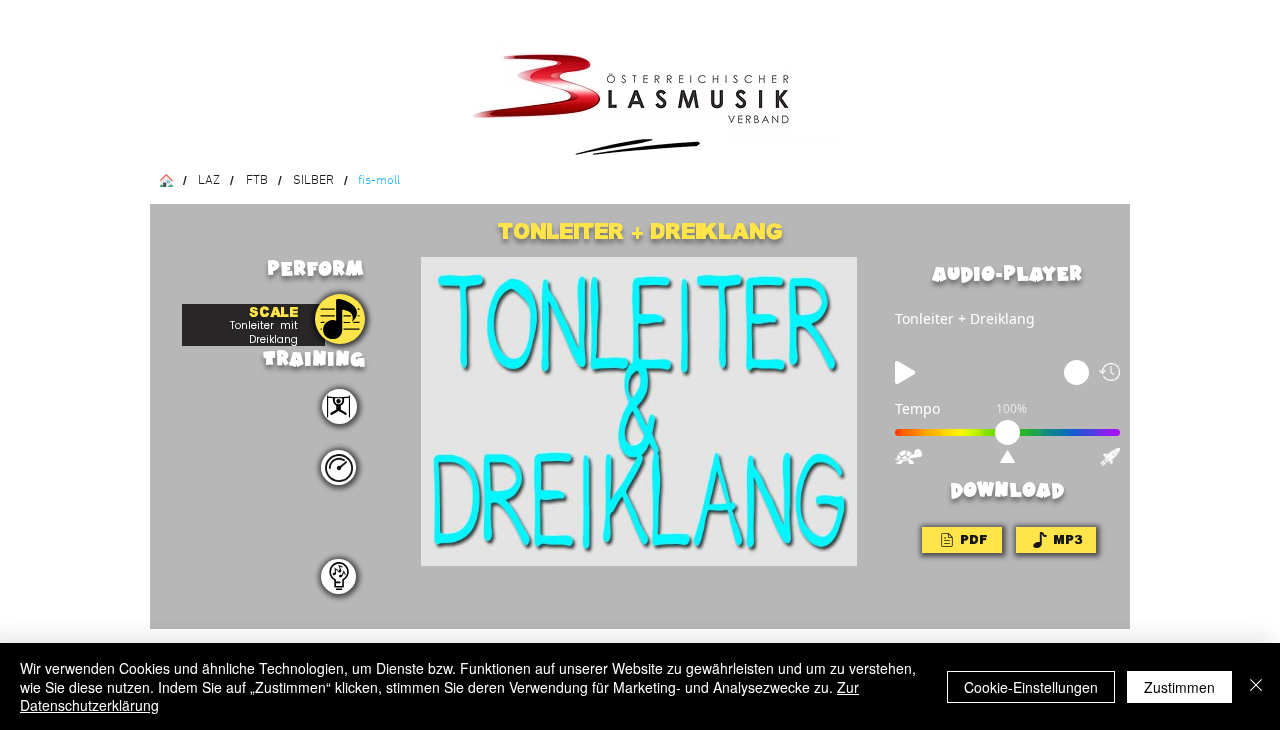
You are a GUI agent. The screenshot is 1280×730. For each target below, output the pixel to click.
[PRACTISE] (340, 319)
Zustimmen (1179, 687)
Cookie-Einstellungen (1031, 687)
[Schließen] (1256, 686)
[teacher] (338, 576)
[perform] (339, 406)
